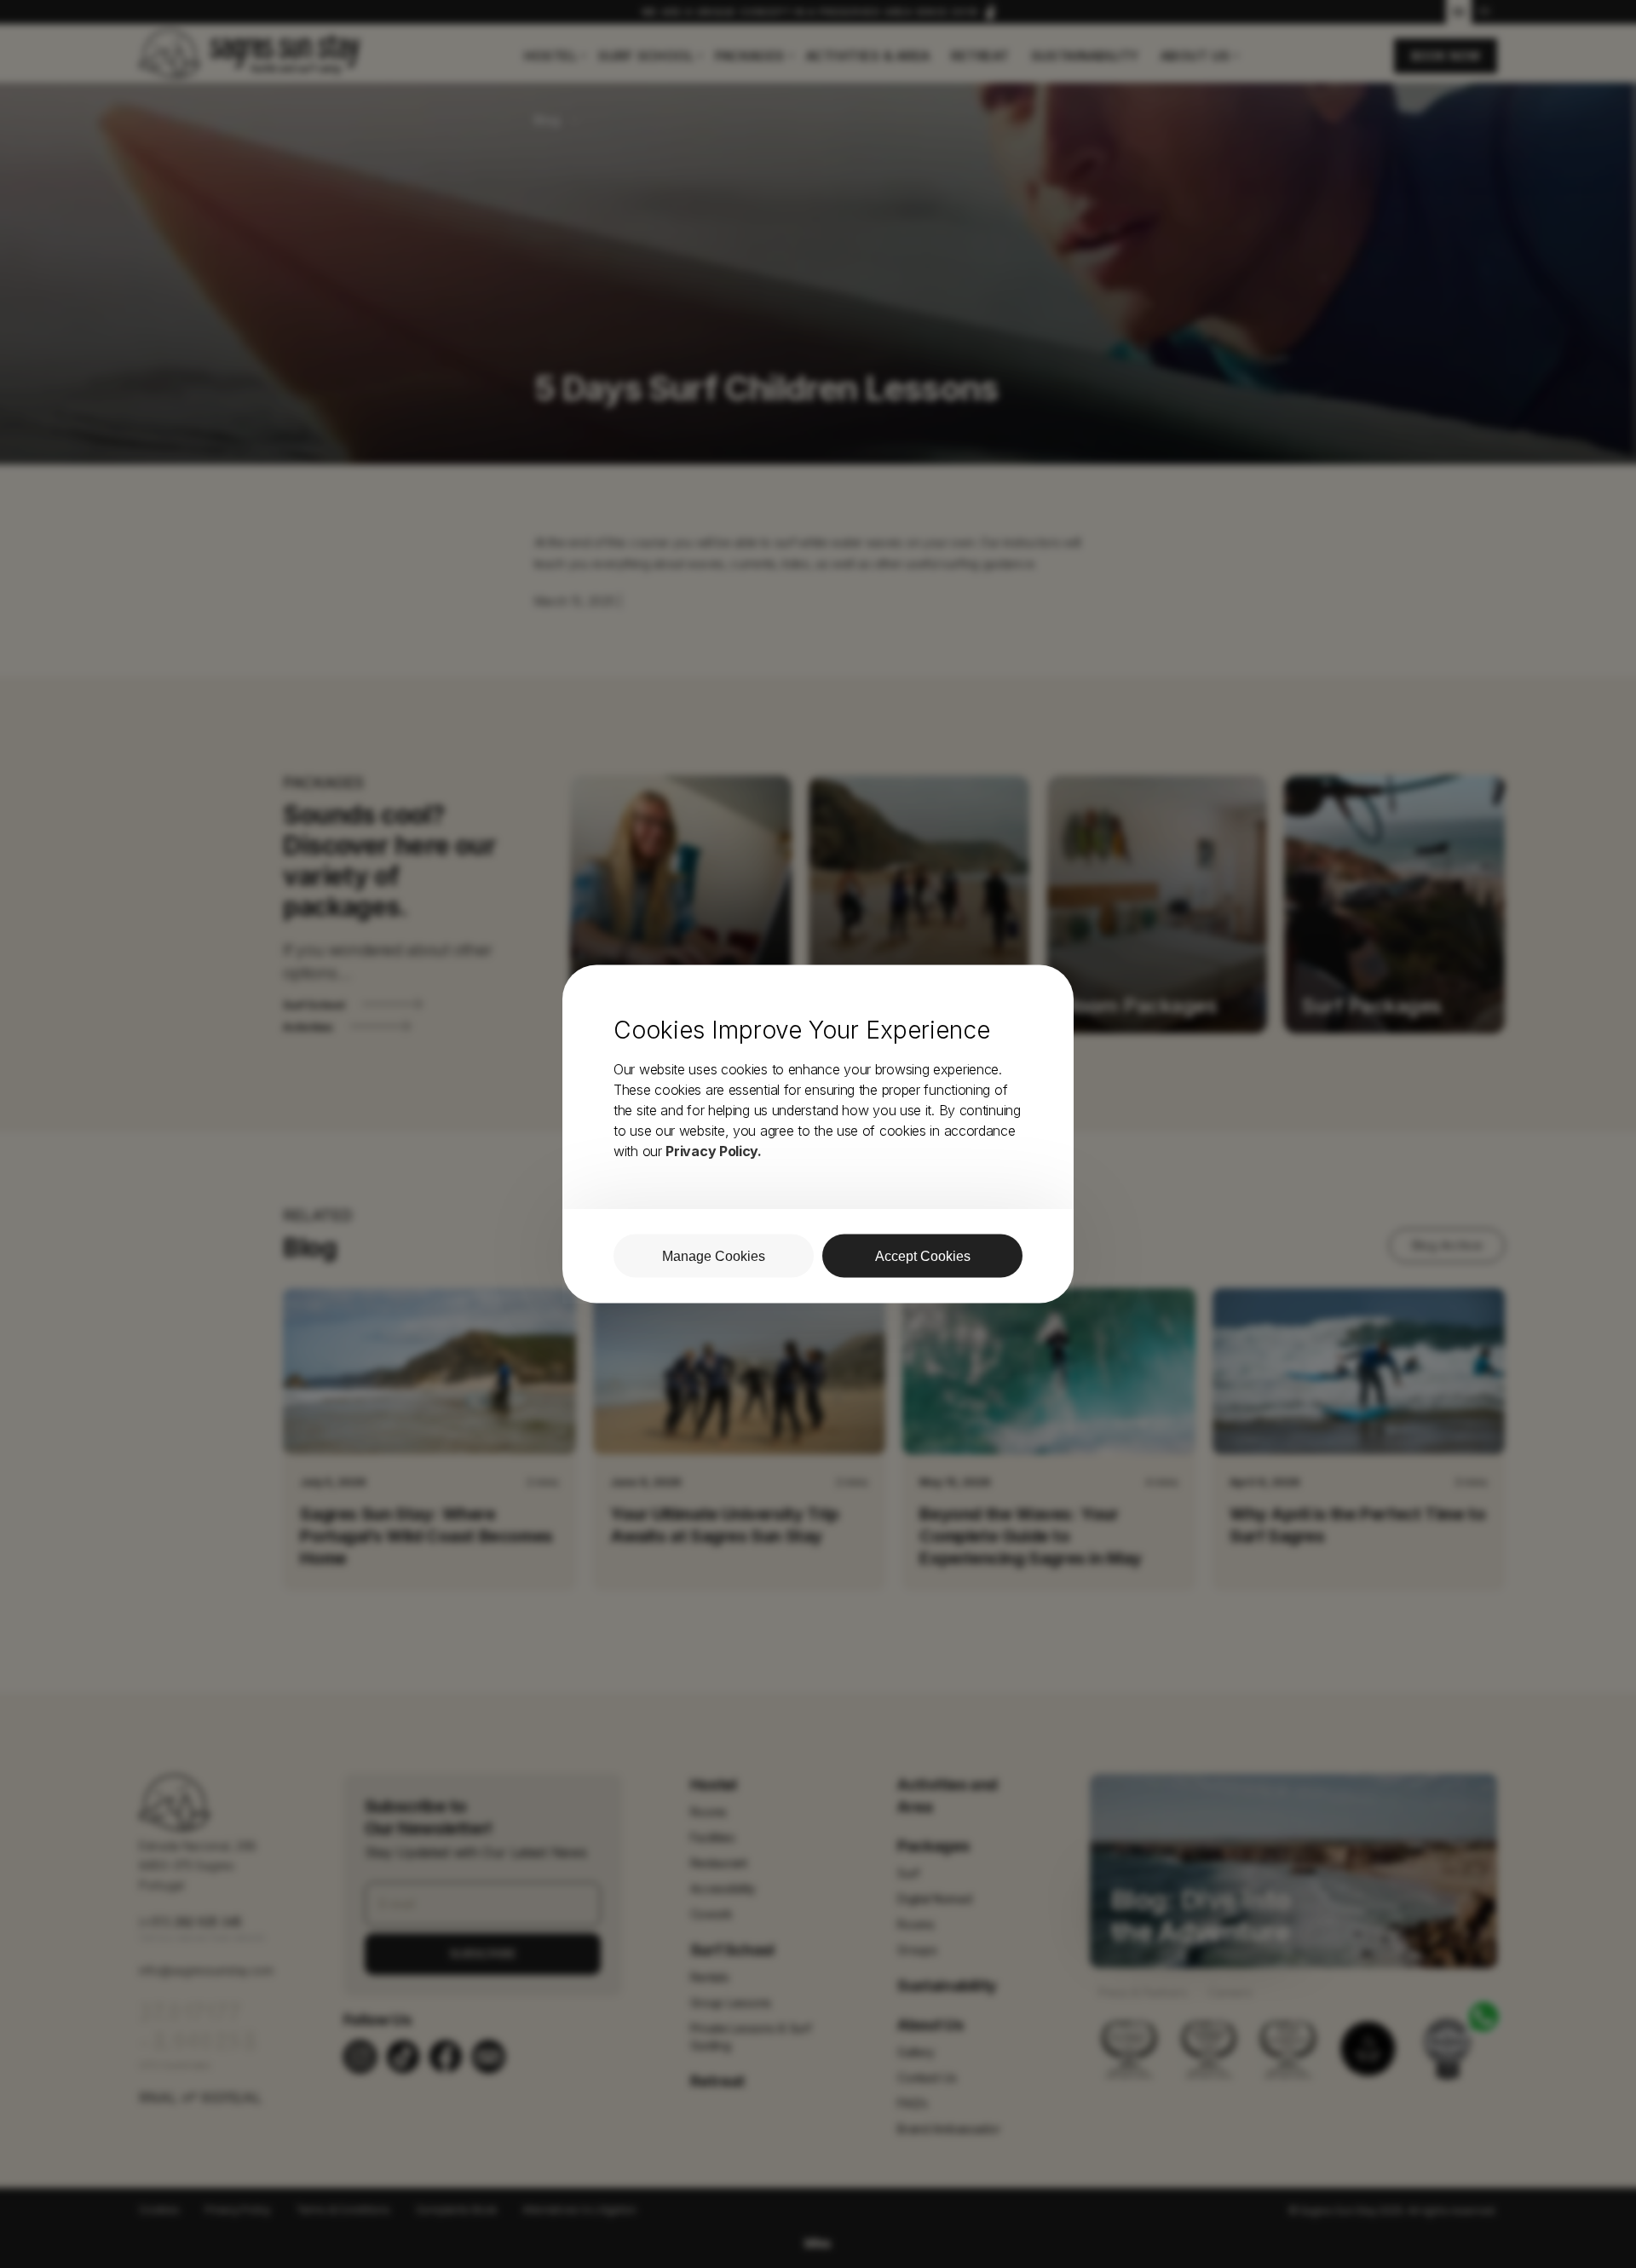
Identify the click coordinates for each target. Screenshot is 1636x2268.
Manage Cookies (714, 1256)
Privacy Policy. (714, 1151)
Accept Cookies (923, 1256)
